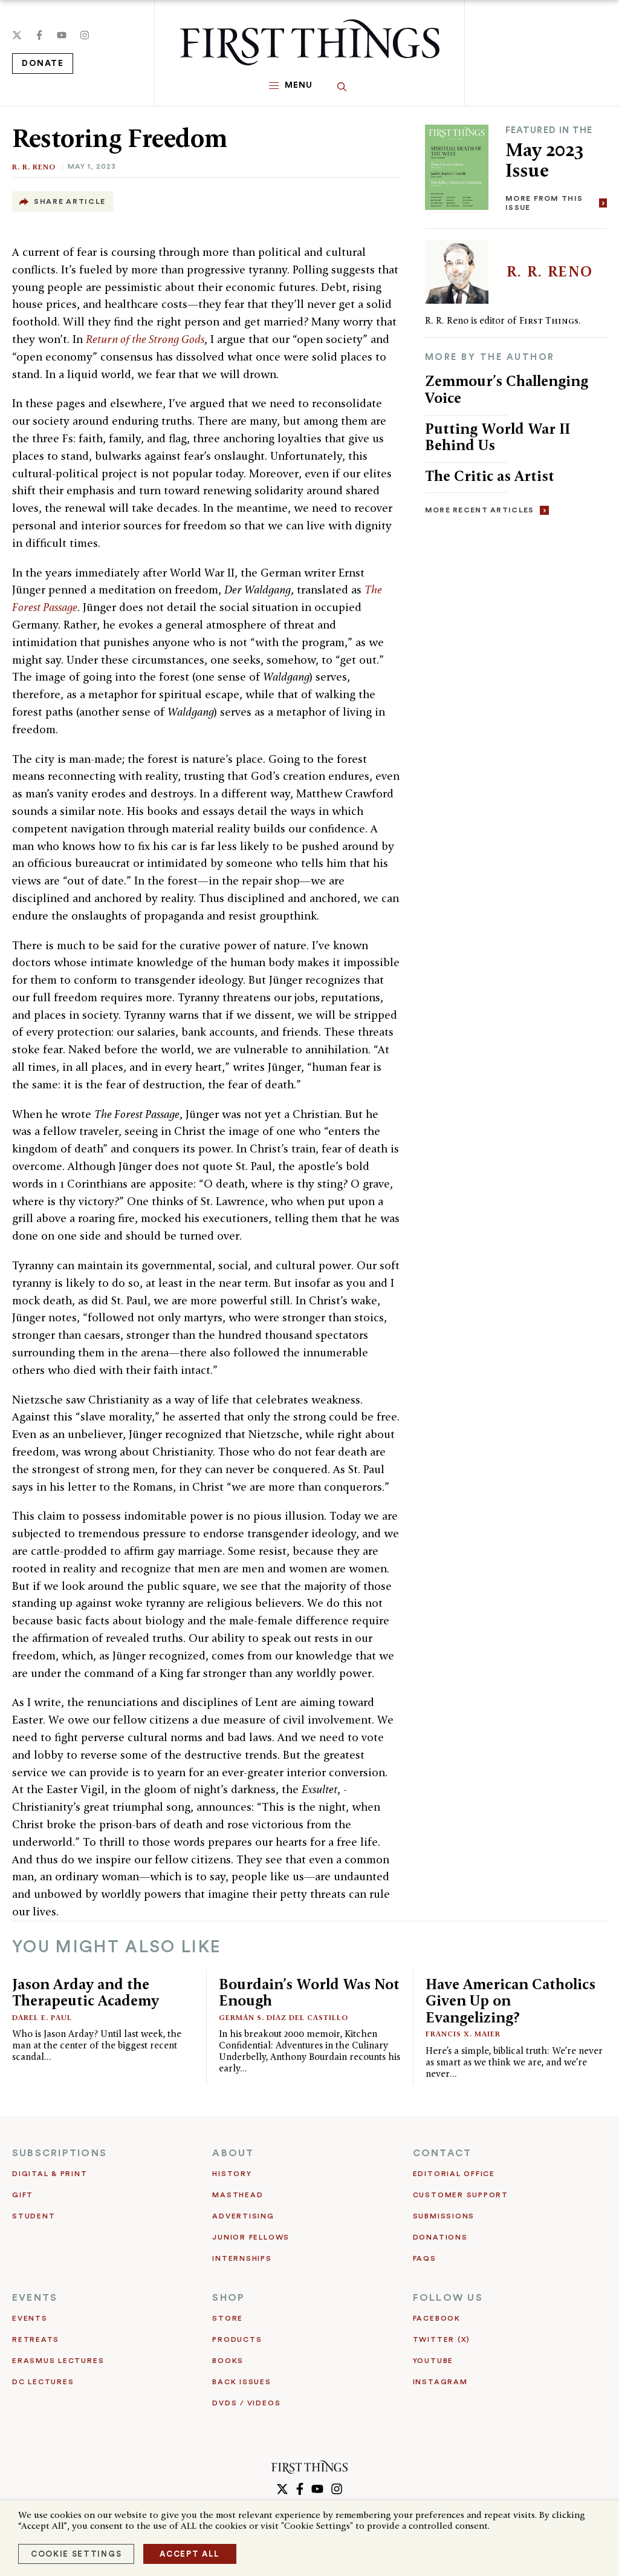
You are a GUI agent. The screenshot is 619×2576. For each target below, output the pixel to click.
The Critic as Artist (490, 476)
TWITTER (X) (442, 2339)
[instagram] (85, 35)
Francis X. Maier (463, 2034)
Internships (242, 2258)
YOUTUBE (433, 2361)
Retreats (36, 2339)
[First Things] (310, 42)
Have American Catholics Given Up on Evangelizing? (510, 2001)
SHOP (228, 2298)
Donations (440, 2237)
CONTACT (442, 2153)
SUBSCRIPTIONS (60, 2153)
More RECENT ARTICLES (480, 510)
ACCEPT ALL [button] (190, 2554)
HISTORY (232, 2174)
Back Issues (241, 2382)
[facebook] (39, 35)
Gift (23, 2195)
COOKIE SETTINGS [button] (76, 2554)
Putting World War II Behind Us (497, 437)
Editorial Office (454, 2174)
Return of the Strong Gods (145, 339)
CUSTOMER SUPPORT (461, 2195)
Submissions (444, 2216)
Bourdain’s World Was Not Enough (309, 1992)
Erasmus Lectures (58, 2361)
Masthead (238, 2195)
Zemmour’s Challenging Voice (507, 389)
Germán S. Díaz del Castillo (284, 2017)
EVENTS (35, 2298)
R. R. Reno (34, 167)
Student (34, 2216)
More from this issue (544, 203)
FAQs (425, 2258)
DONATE (43, 64)
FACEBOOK (437, 2318)
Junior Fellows (251, 2237)
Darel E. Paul (42, 2017)
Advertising (243, 2216)
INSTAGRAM (440, 2382)
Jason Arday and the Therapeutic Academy (86, 1992)
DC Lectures (43, 2382)
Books (228, 2361)
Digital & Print (50, 2174)
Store (228, 2318)
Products (237, 2339)
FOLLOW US (448, 2298)
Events (30, 2318)
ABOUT (233, 2153)
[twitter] (17, 35)
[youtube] (62, 35)
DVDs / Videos (246, 2403)
